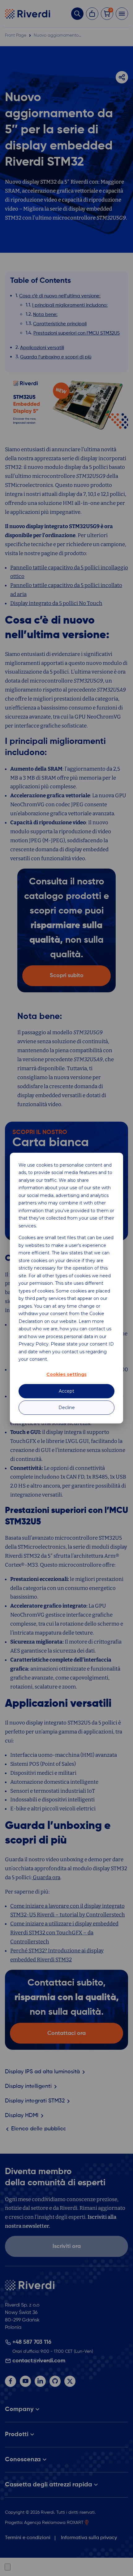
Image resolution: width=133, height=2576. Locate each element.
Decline (67, 1408)
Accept (66, 1391)
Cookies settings (66, 1375)
